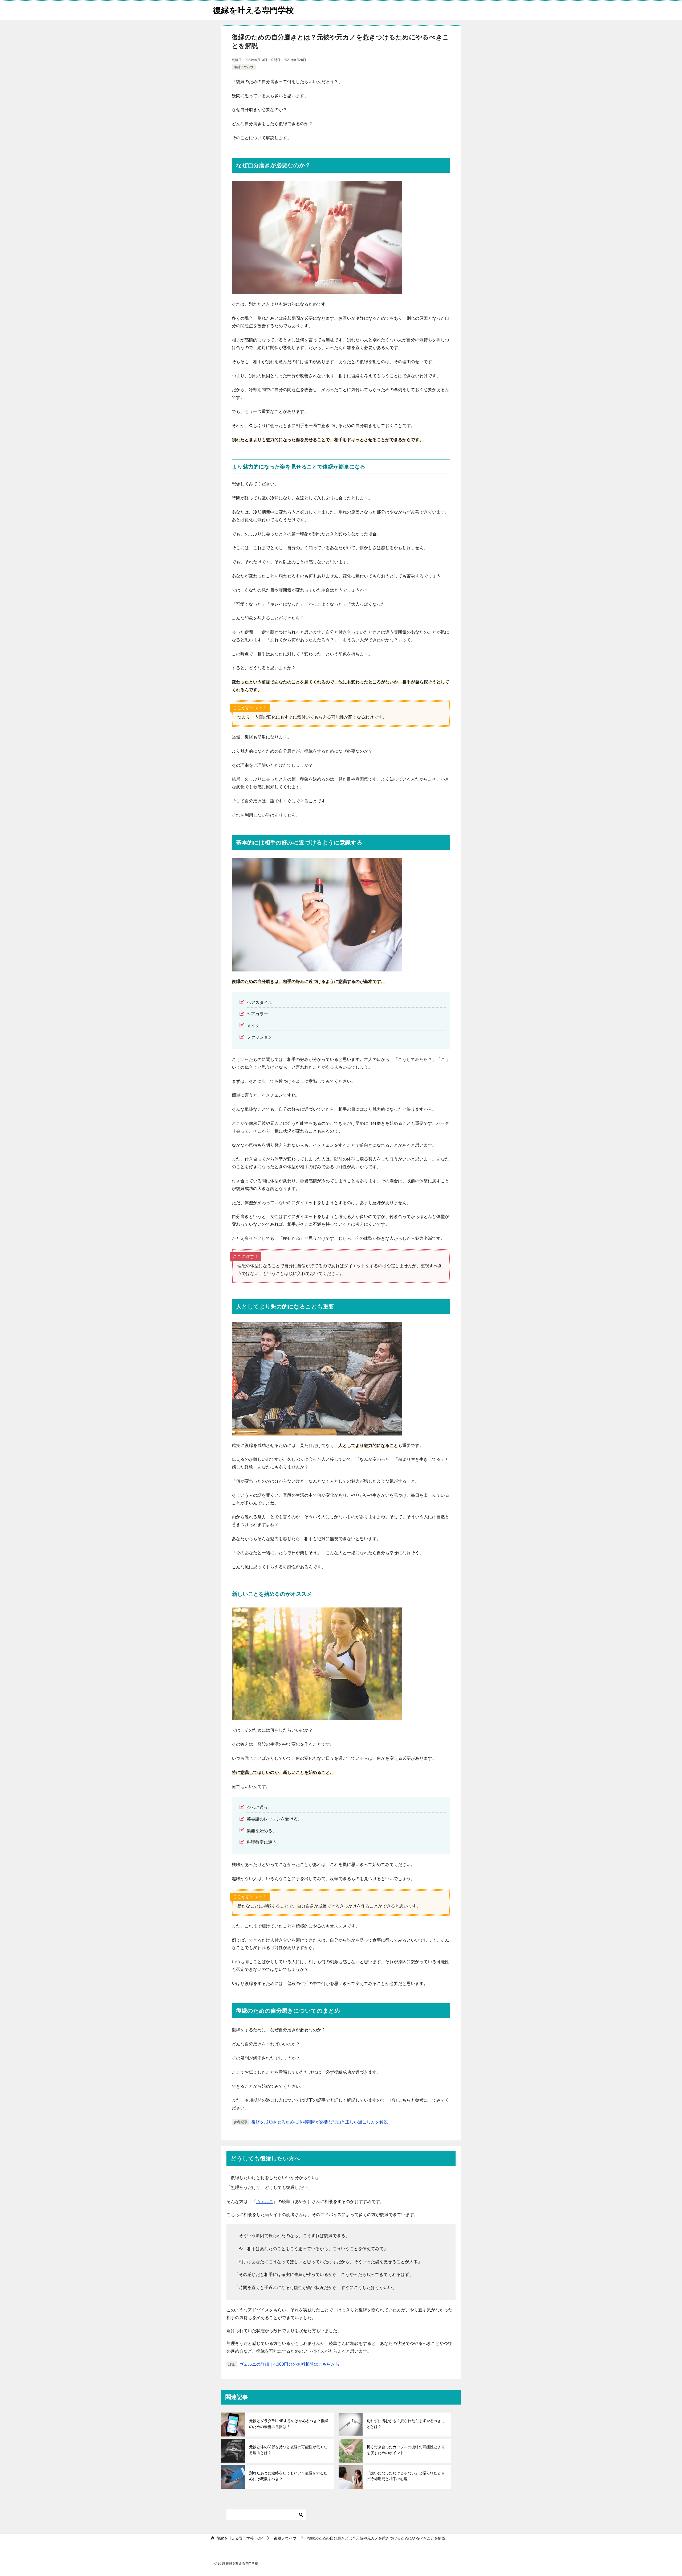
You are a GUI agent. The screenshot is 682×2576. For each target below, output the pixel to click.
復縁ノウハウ (244, 67)
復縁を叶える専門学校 (253, 10)
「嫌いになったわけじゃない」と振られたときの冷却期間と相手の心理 (406, 2476)
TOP (240, 2538)
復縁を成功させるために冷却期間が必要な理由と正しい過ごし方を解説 (320, 2122)
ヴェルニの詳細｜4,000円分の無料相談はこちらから (289, 2364)
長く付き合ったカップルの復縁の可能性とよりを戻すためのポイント (406, 2450)
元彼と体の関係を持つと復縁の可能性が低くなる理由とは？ (288, 2450)
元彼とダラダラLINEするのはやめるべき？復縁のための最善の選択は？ (289, 2424)
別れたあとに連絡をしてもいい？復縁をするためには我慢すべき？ (288, 2476)
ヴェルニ (265, 2202)
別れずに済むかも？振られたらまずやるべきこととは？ (406, 2424)
